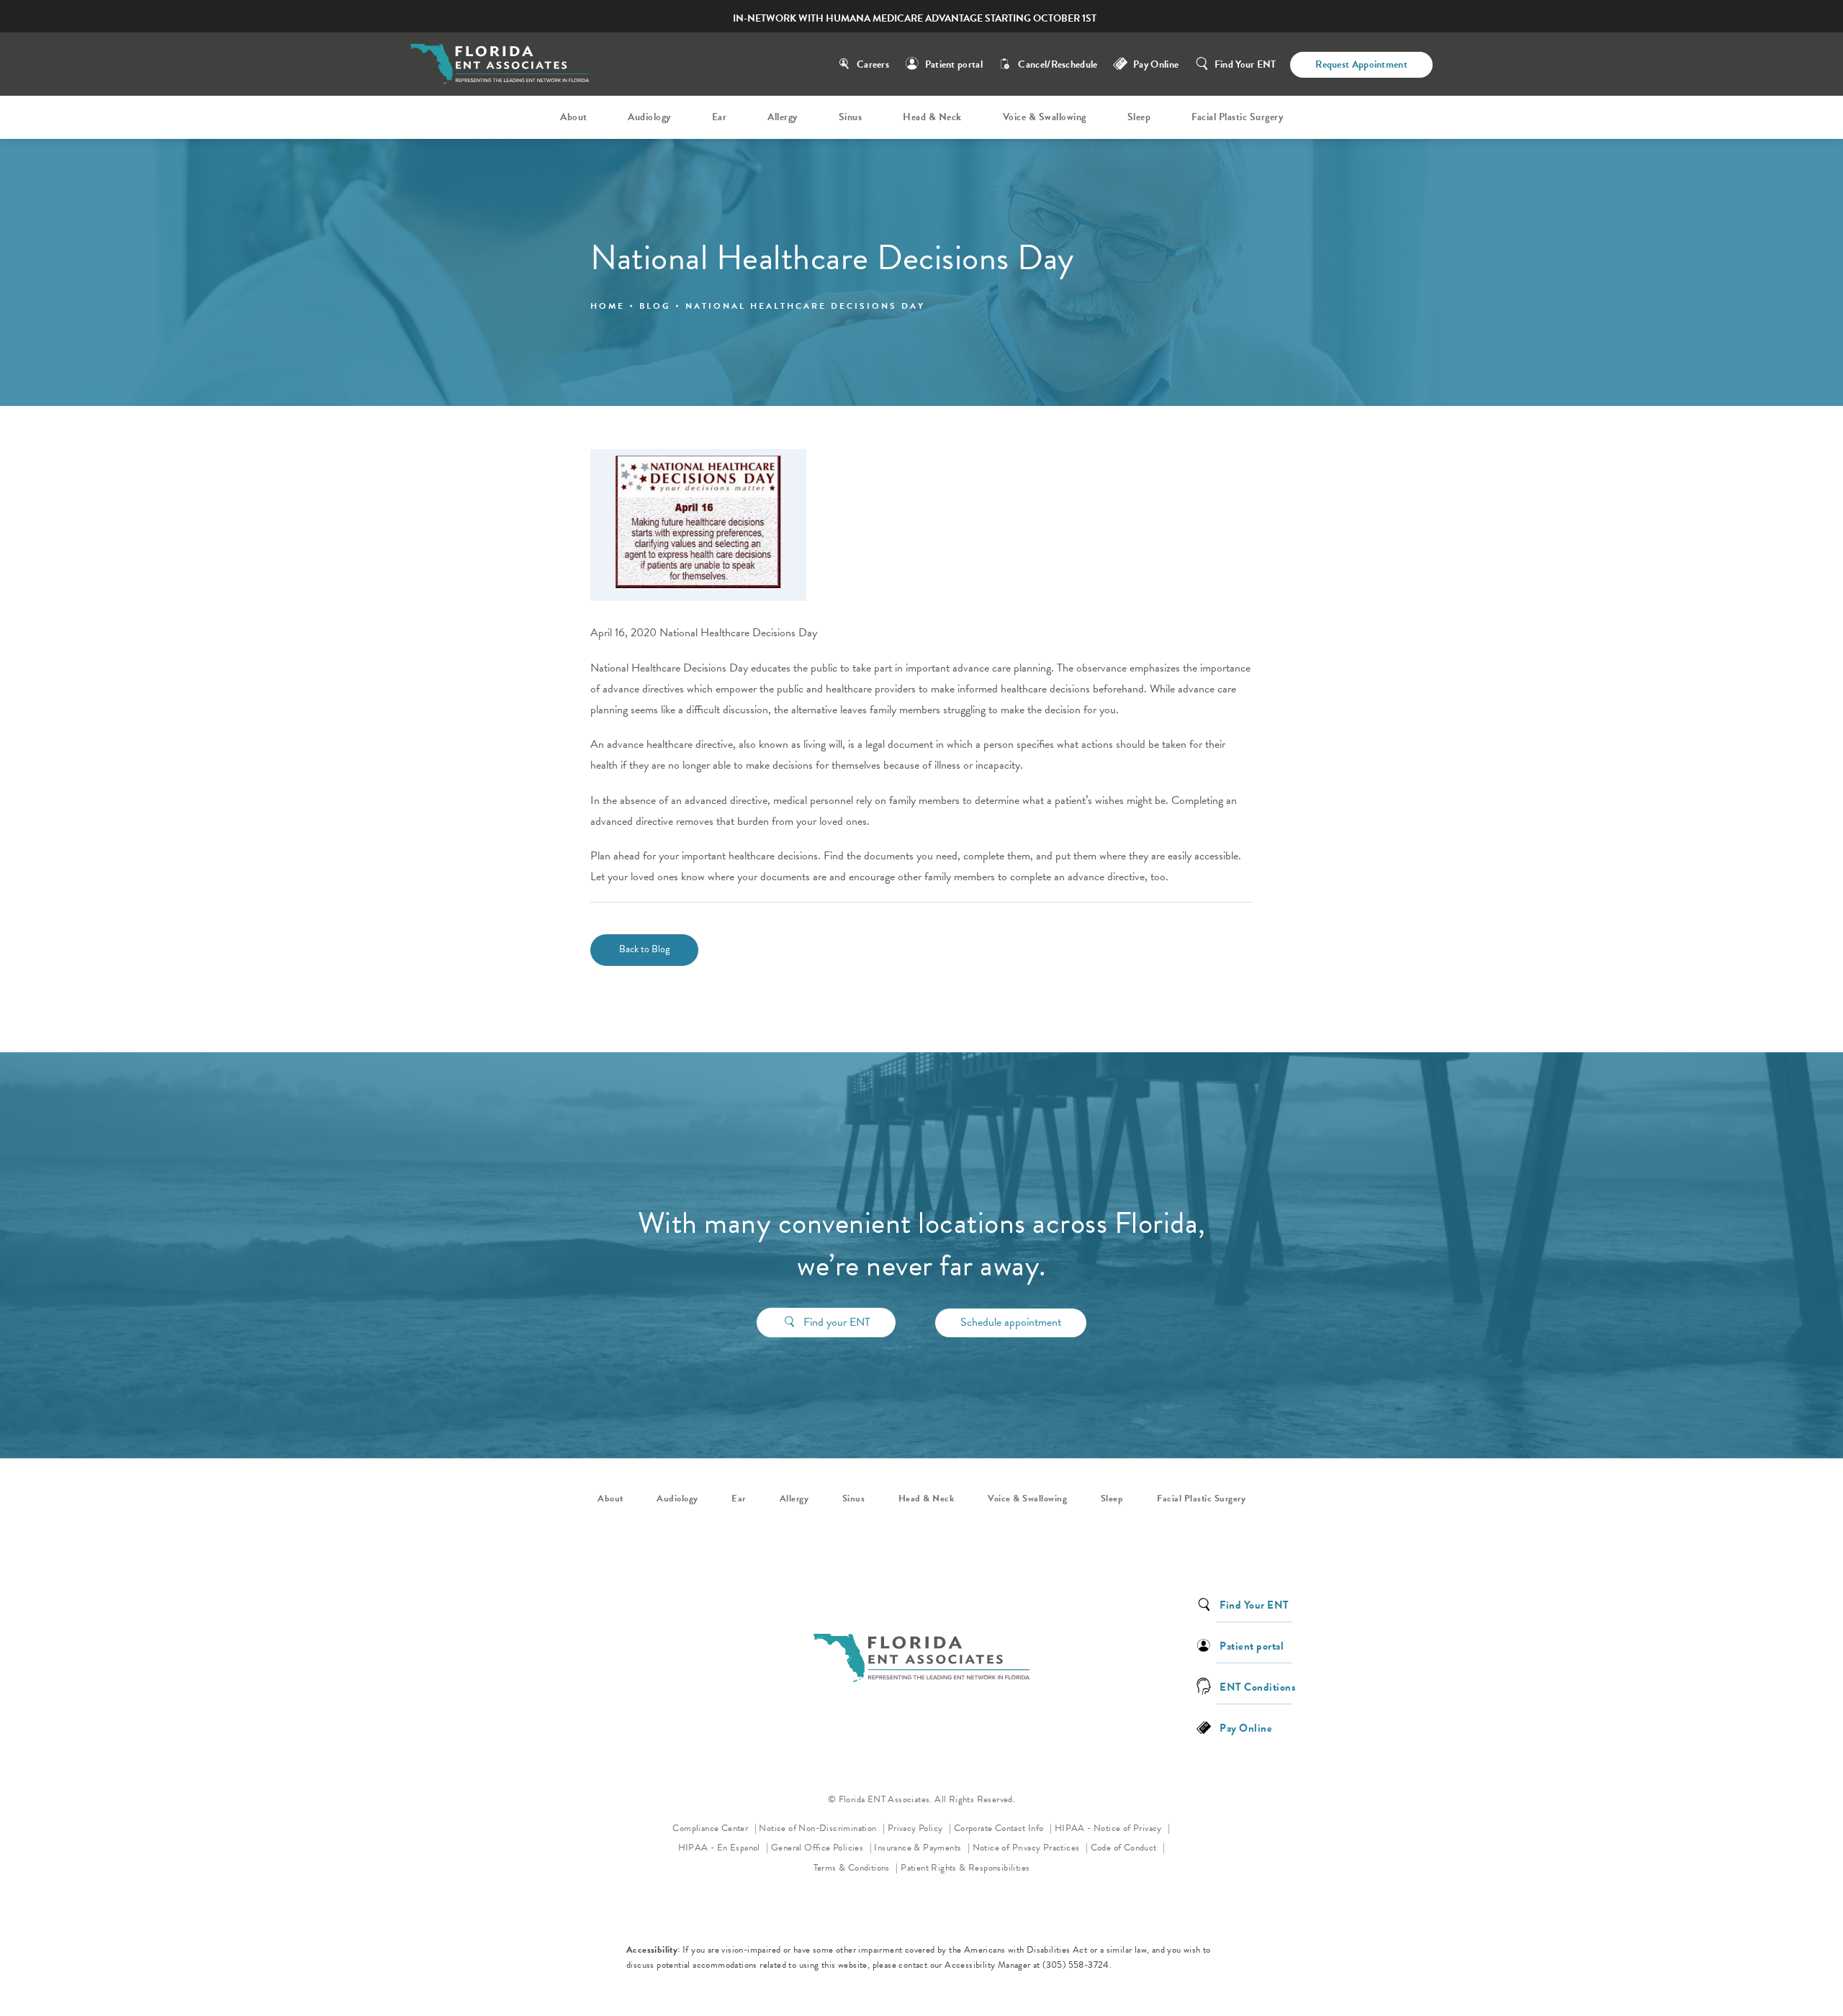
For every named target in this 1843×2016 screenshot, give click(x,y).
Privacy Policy (919, 1828)
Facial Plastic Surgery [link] (1237, 117)
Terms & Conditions (853, 1868)
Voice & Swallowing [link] (1045, 117)
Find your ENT (837, 1322)
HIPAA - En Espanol (721, 1848)
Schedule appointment (1011, 1322)
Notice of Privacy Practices (1031, 1847)
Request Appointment (1361, 64)
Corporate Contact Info (1000, 1828)
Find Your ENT (1245, 64)
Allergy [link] (783, 117)
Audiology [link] (649, 117)
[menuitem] (576, 117)
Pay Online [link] (1156, 64)
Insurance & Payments (919, 1848)
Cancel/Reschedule (1058, 64)
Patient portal (954, 64)
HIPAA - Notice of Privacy (1113, 1828)
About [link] (574, 117)
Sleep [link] (1139, 117)
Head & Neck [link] (932, 117)
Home (608, 306)
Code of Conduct (1128, 1847)
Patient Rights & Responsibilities (965, 1868)
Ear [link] (720, 117)
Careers (873, 64)
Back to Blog (644, 949)
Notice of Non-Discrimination (822, 1828)
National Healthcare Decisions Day (805, 306)
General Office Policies (819, 1848)
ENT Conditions (1257, 1686)
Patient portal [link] (1252, 1645)
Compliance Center (711, 1828)
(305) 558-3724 (1076, 1965)
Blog (655, 306)
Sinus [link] (851, 117)
